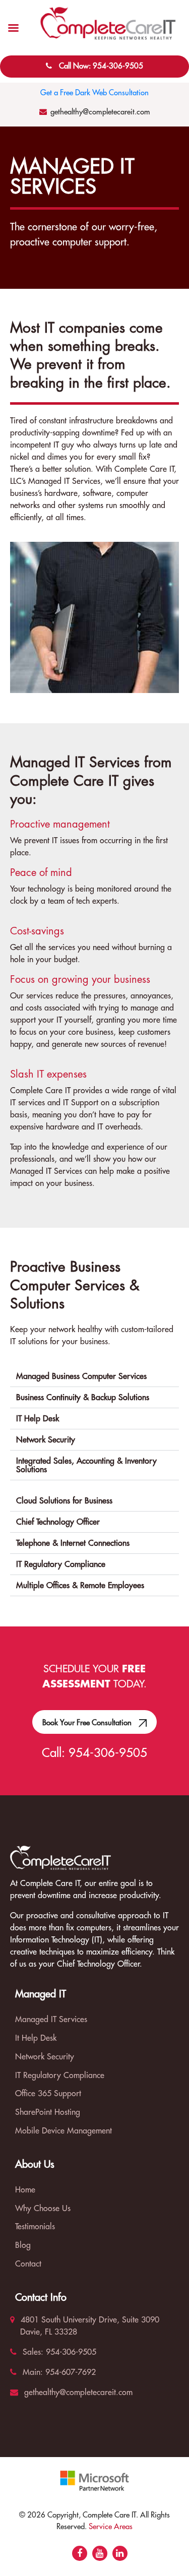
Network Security (46, 1440)
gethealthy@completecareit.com (100, 112)
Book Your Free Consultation (88, 1723)
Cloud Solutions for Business (64, 1501)
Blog (23, 2245)
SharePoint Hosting (48, 2112)
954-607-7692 (69, 2372)
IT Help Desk (38, 1419)
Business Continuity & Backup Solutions (83, 1398)
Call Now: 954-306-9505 (101, 66)
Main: (31, 2372)
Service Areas (111, 2527)
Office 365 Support (48, 2094)
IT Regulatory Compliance (61, 1564)
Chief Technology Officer (58, 1522)
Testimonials (35, 2227)
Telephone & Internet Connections (73, 1543)
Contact (28, 2264)
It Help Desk (36, 2038)
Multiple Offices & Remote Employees (80, 1586)
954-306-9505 (108, 1753)
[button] (94, 1376)
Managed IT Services (51, 2020)
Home (25, 2190)
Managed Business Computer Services (81, 1376)
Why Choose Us (43, 2209)
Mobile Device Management (64, 2131)
